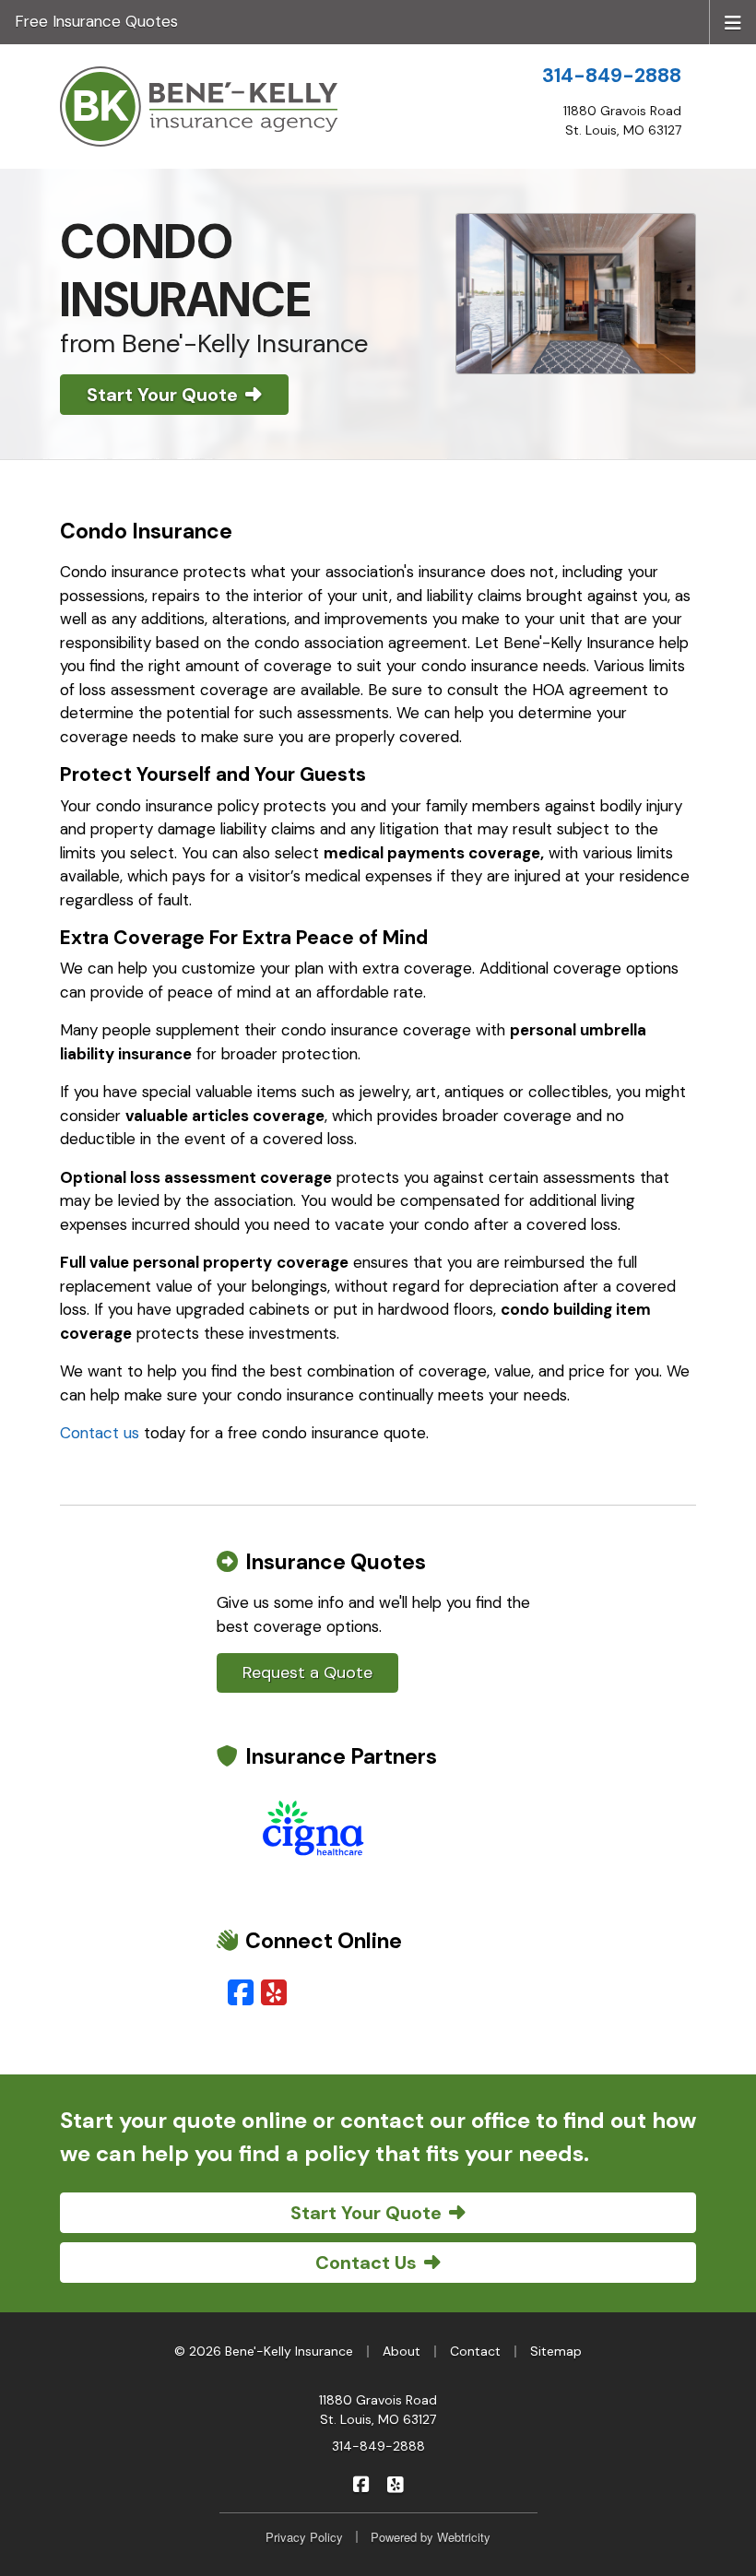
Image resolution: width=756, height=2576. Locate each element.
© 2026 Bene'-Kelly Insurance (264, 2351)
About (402, 2351)
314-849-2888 (612, 76)
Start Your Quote (162, 395)
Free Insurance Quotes (96, 21)
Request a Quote (307, 1672)
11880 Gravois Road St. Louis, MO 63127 (378, 2410)
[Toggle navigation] (733, 21)
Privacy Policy (304, 2537)
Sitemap (556, 2351)
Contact (475, 2351)
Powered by (431, 2537)
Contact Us (366, 2263)
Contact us (100, 1433)
